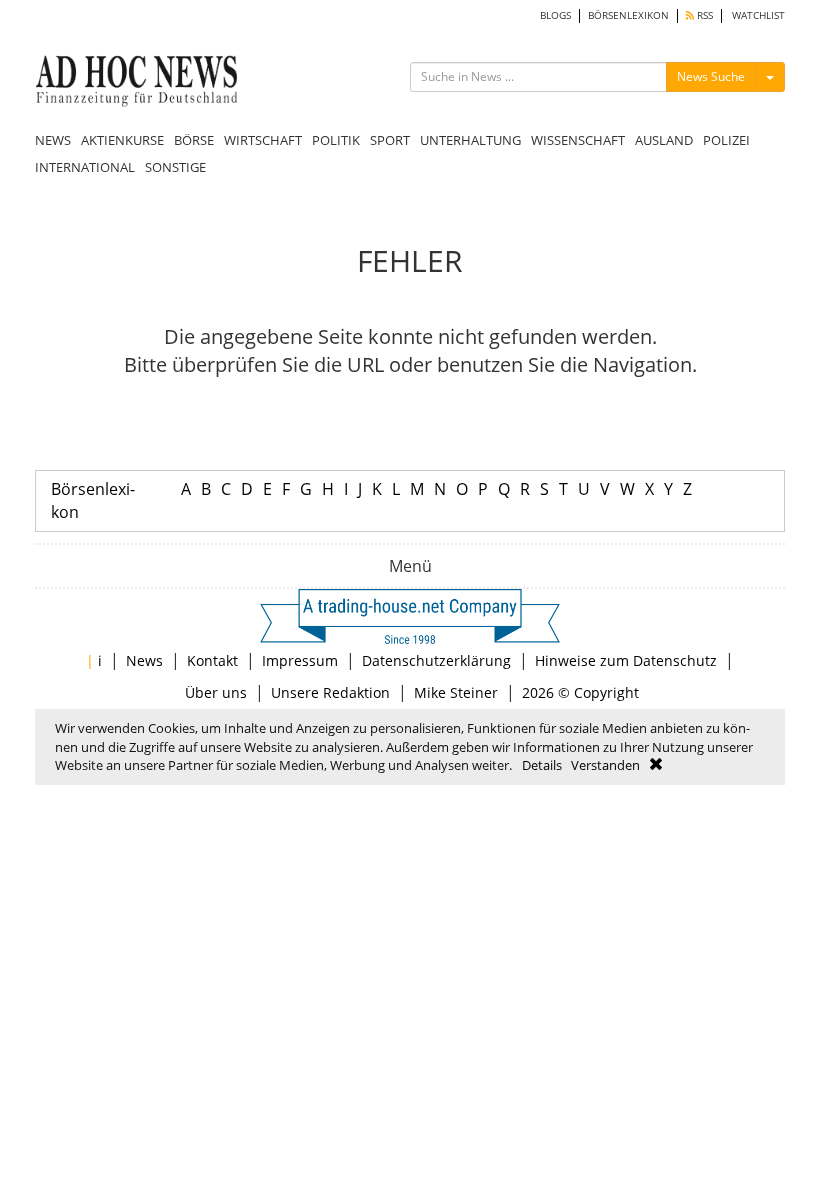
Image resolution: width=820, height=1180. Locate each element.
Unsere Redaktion (330, 692)
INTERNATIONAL (85, 167)
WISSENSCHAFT (578, 140)
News (144, 660)
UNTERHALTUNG (470, 140)
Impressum (300, 660)
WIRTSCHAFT (263, 140)
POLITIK (336, 140)
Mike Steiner (456, 692)
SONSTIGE (175, 167)
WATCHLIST (758, 15)
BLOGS (555, 15)
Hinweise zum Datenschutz (626, 660)
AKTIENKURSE (122, 140)
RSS (703, 15)
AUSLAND (664, 140)
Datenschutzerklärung (436, 660)
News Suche (711, 76)
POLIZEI (726, 140)
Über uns (216, 692)
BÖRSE (194, 140)
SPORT (390, 140)
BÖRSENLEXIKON (628, 15)
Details (542, 765)
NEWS (53, 140)
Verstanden (605, 765)
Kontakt (212, 660)
